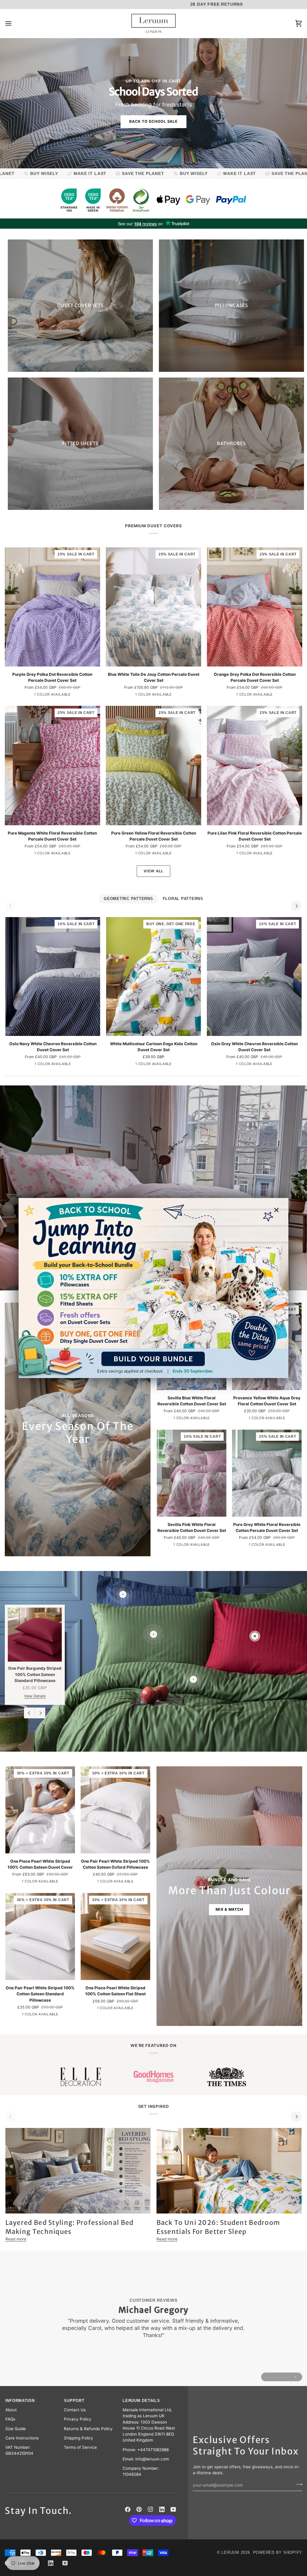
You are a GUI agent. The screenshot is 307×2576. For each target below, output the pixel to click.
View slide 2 (295, 159)
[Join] (297, 2484)
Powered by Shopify (278, 2553)
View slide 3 (282, 2377)
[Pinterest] (139, 2509)
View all (153, 871)
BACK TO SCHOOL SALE (153, 121)
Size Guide (16, 2429)
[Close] (279, 1210)
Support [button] (74, 2401)
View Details (35, 1696)
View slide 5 (295, 2377)
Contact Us (75, 2410)
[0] (255, 1636)
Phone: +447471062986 (146, 2450)
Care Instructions (22, 2438)
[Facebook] (128, 2509)
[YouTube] (173, 2509)
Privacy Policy (78, 2419)
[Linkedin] (162, 2509)
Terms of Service (80, 2447)
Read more (16, 2239)
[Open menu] (14, 24)
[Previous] (29, 1713)
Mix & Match (229, 1909)
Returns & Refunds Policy (88, 2429)
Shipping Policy (79, 2438)
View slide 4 (289, 2377)
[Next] (296, 906)
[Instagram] (151, 2509)
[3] (153, 1634)
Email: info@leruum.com (146, 2459)
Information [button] (20, 2401)
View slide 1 (289, 159)
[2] (123, 1594)
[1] (193, 1679)
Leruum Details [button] (141, 2401)
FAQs (10, 2419)
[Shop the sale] (153, 1288)
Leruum (230, 2553)
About (11, 2410)
